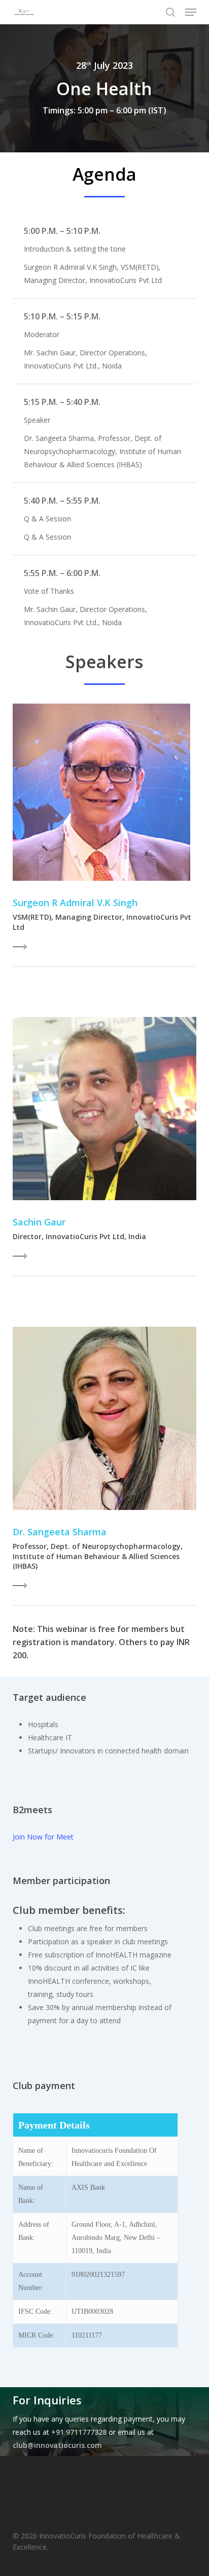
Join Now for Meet (43, 1837)
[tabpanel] (104, 1741)
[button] (191, 12)
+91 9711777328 (79, 2432)
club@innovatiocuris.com (57, 2445)
